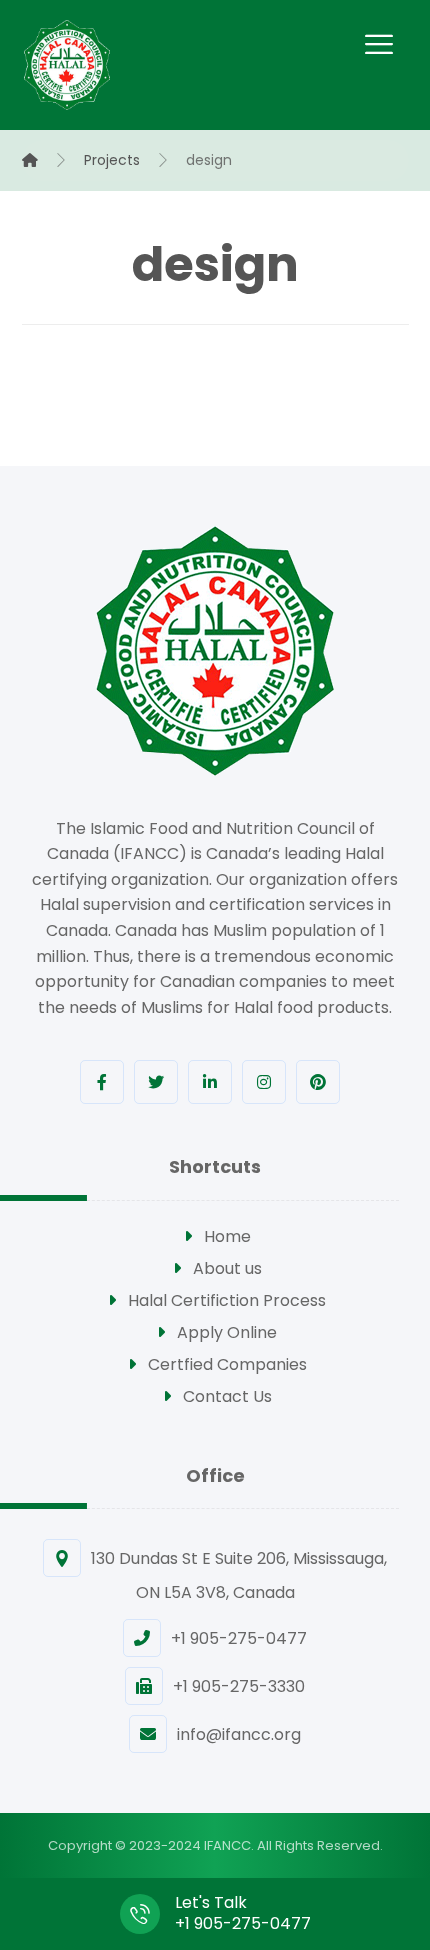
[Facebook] (102, 1082)
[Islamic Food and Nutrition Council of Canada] (67, 65)
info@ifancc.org (239, 1734)
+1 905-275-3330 (239, 1686)
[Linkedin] (210, 1082)
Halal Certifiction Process (227, 1300)
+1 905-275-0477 (239, 1638)
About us (227, 1268)
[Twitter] (156, 1082)
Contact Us (227, 1396)
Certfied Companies (227, 1364)
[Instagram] (264, 1082)
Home (227, 1236)
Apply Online (227, 1332)
